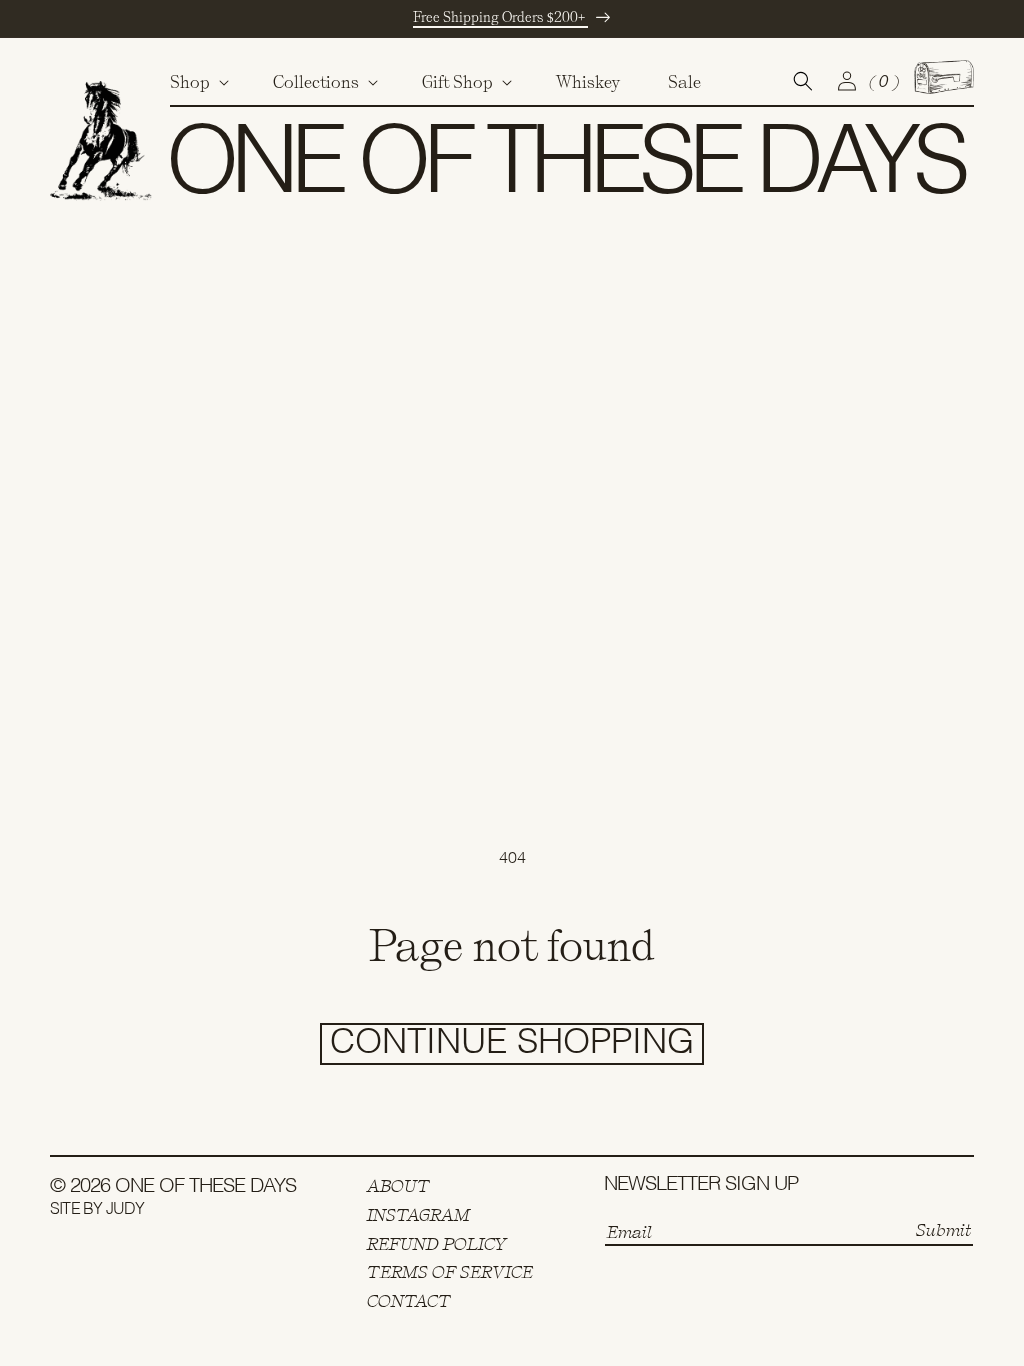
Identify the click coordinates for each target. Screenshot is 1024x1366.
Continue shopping (512, 1043)
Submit (943, 1230)
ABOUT (398, 1186)
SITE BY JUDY (97, 1210)
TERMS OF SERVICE (450, 1272)
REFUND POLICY (437, 1244)
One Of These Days (205, 1187)
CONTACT (409, 1301)
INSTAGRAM (418, 1215)
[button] (197, 82)
